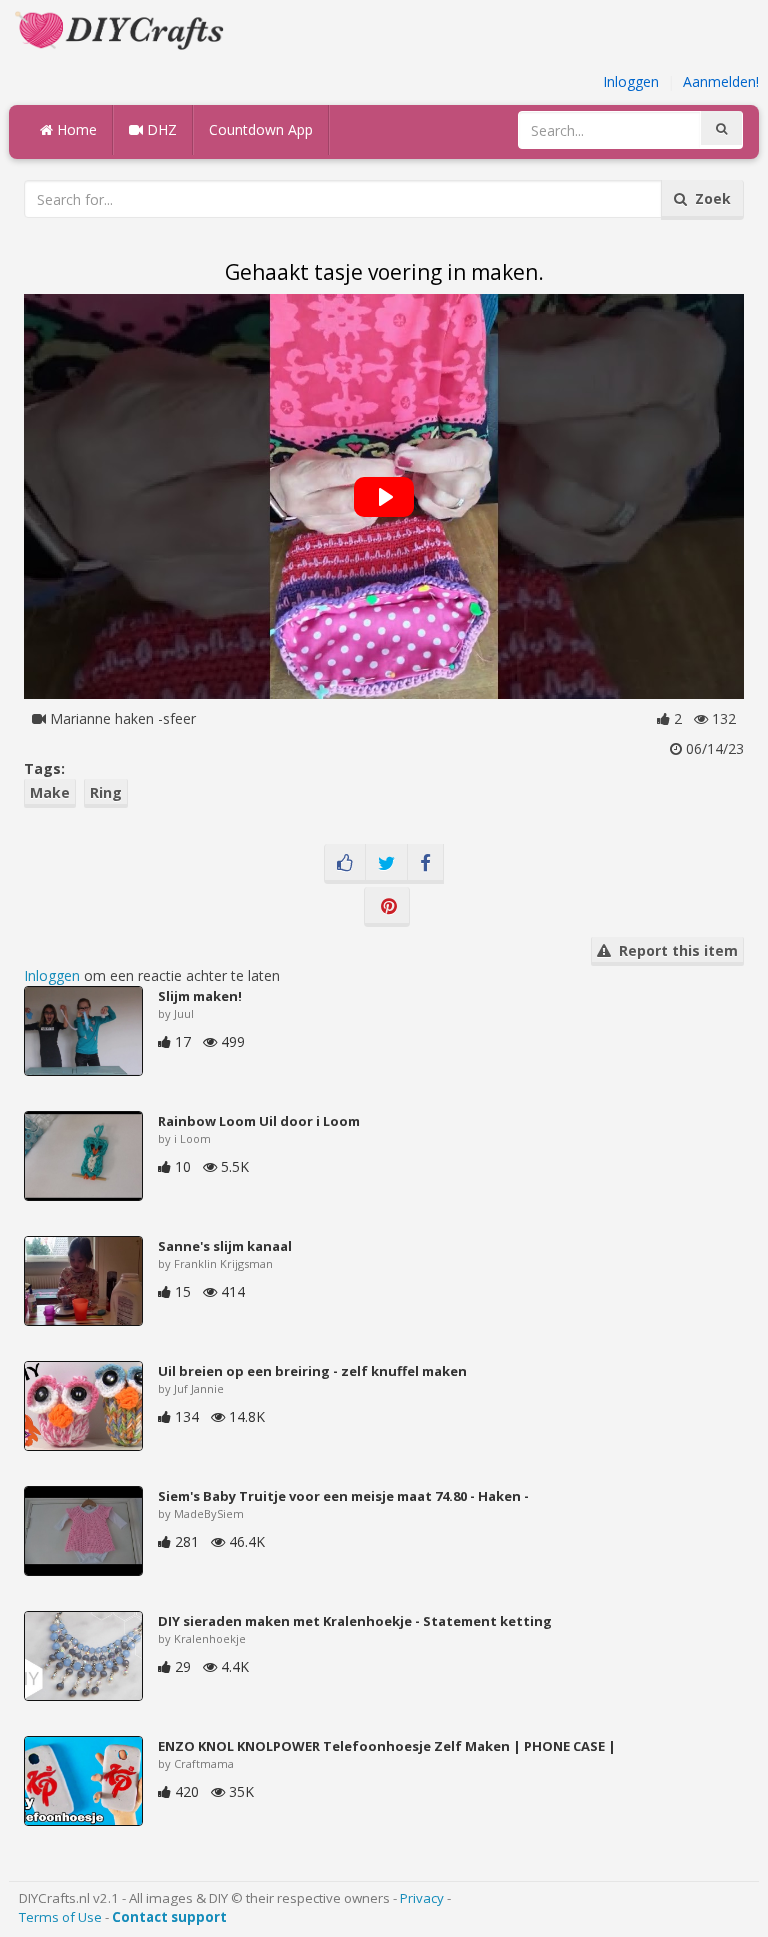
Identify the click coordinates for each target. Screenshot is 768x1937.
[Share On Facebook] (425, 864)
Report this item (674, 950)
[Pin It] (387, 907)
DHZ (160, 129)
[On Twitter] (386, 864)
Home (75, 129)
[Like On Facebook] (345, 864)
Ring (106, 792)
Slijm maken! (200, 996)
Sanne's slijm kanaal (225, 1246)
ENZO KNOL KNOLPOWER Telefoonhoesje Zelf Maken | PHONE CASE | (387, 1746)
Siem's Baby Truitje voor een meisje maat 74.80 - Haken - (343, 1496)
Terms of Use (60, 1917)
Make (50, 792)
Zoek (709, 198)
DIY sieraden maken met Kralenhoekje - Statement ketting (355, 1621)
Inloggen (631, 81)
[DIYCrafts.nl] (122, 28)
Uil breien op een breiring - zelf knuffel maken (312, 1371)
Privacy (422, 1898)
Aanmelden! (721, 81)
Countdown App (261, 129)
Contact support (169, 1917)
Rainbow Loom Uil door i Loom (259, 1121)
